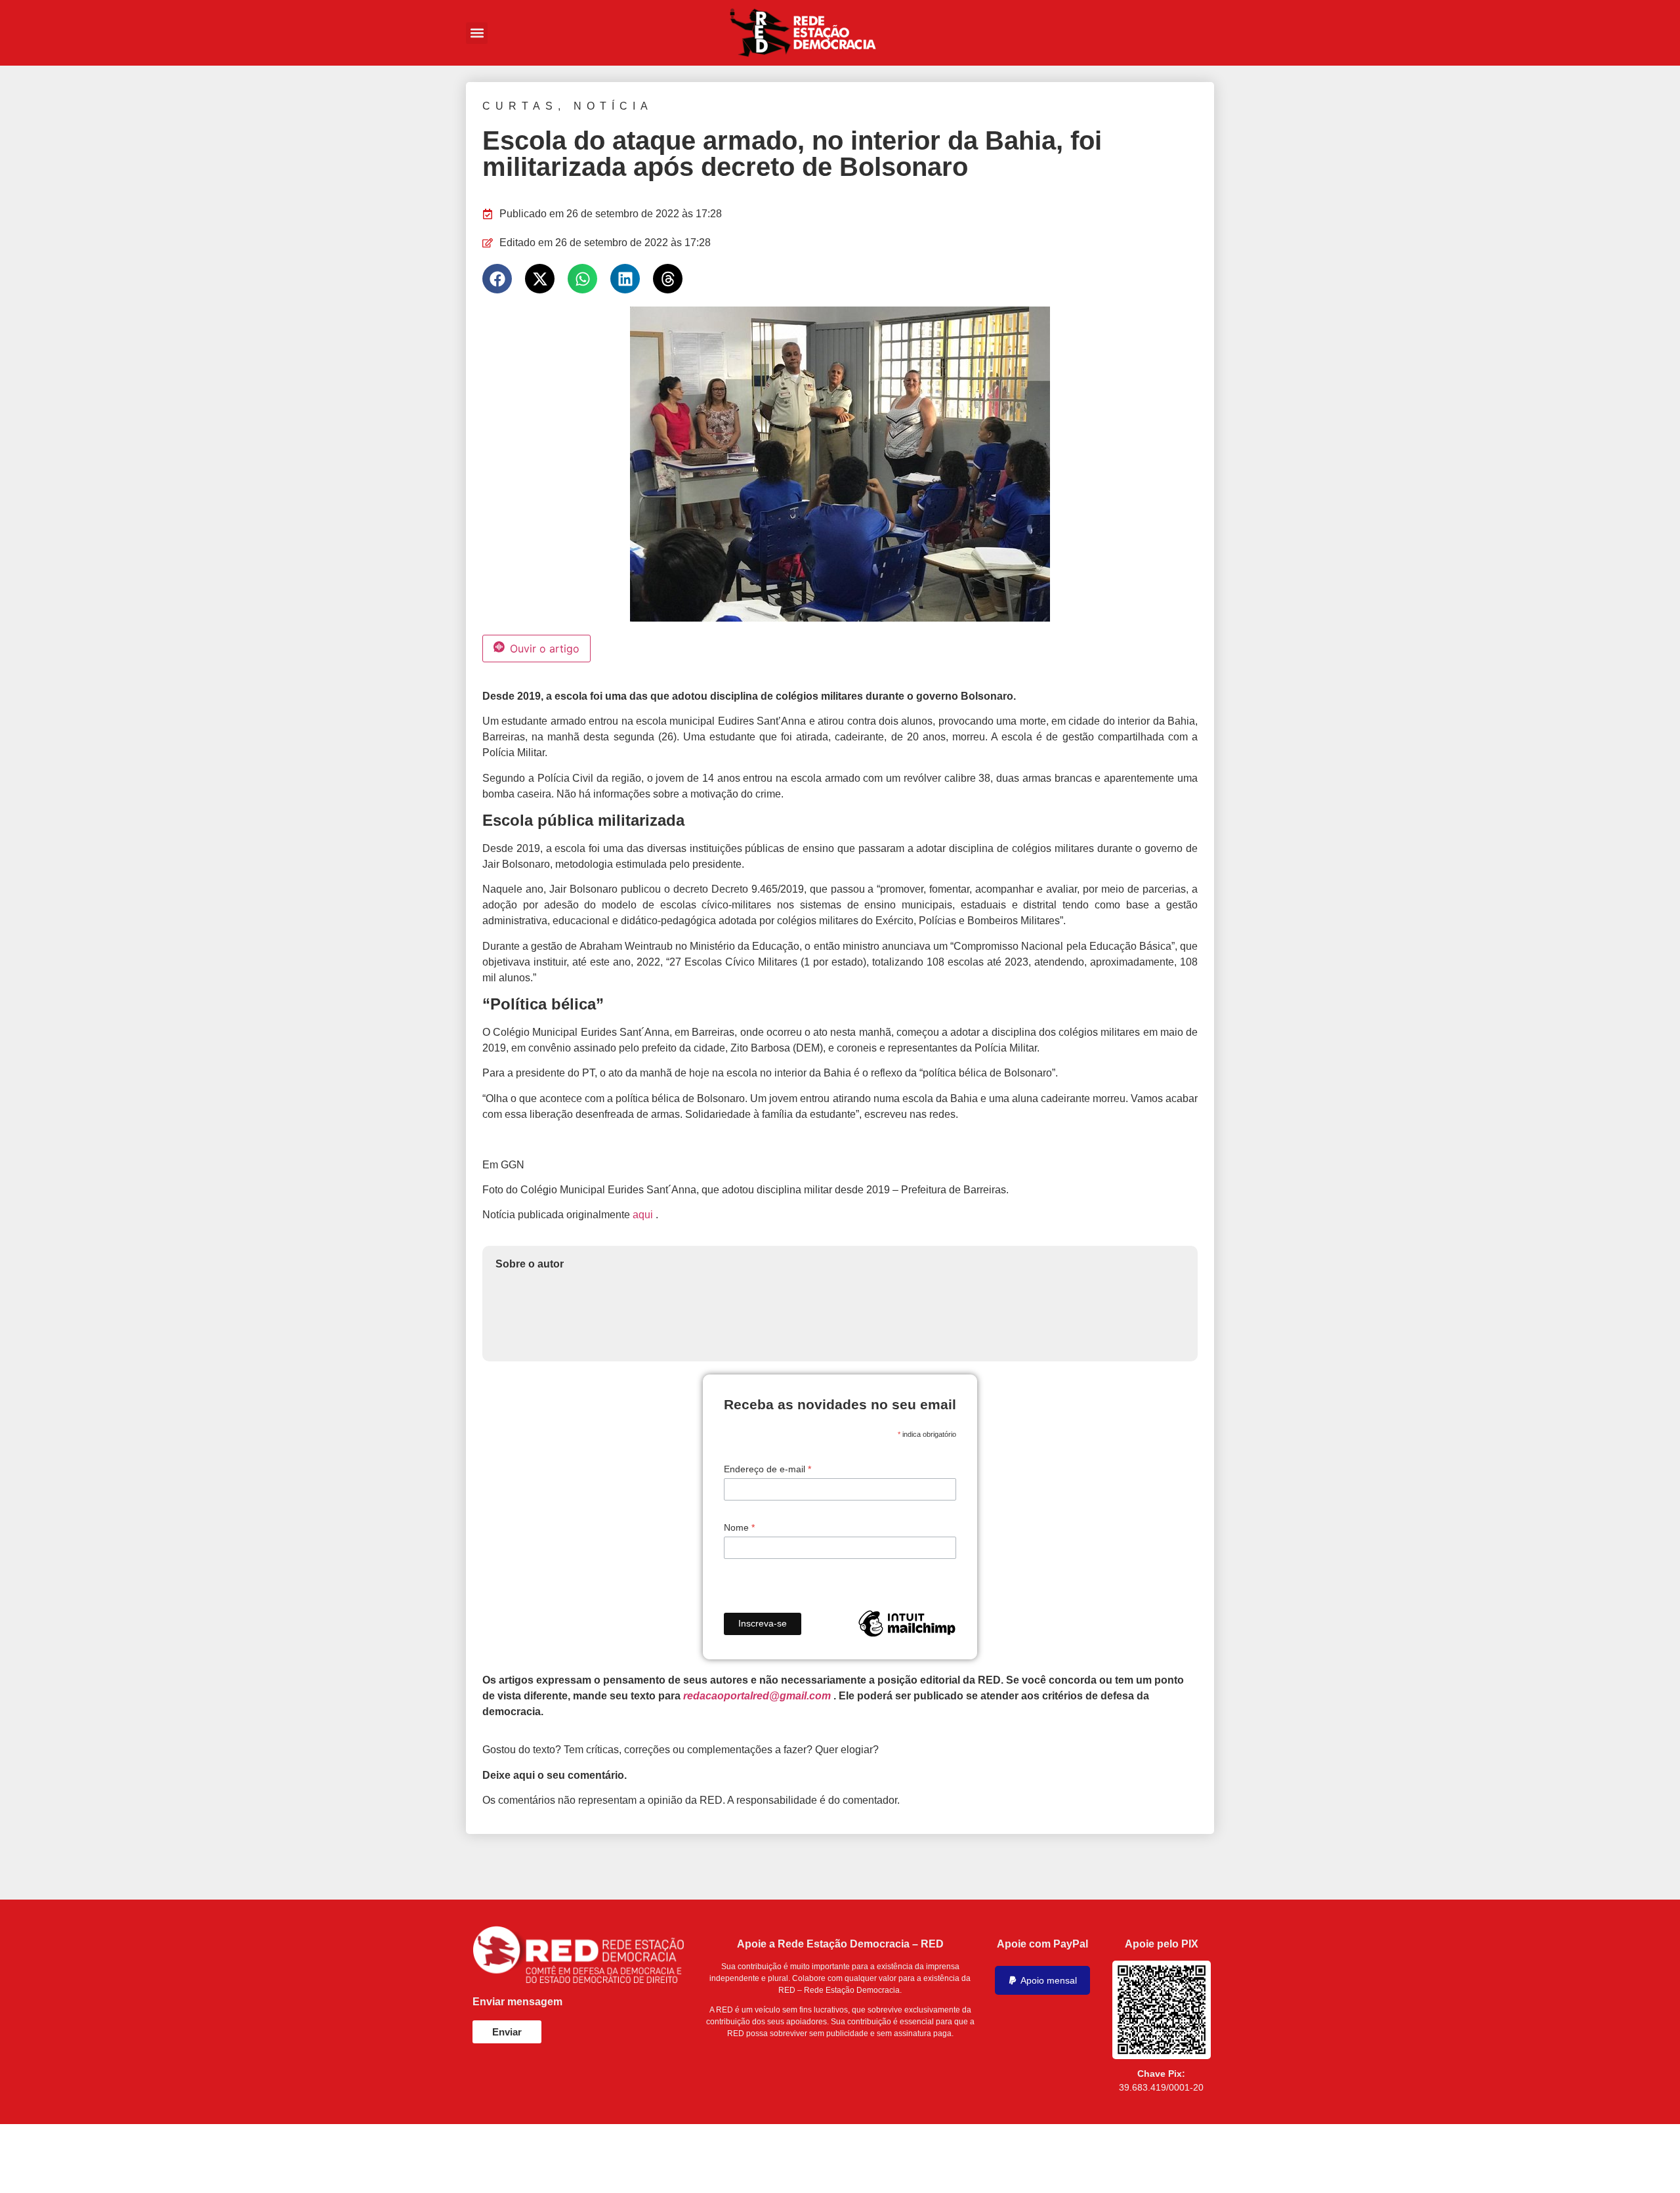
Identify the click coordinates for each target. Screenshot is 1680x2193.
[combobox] (1105, 33)
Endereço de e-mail (767, 1469)
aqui (643, 1215)
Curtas (520, 106)
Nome (739, 1527)
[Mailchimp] (907, 1623)
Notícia (613, 106)
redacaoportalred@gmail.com (757, 1696)
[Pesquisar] (1199, 33)
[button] (477, 33)
